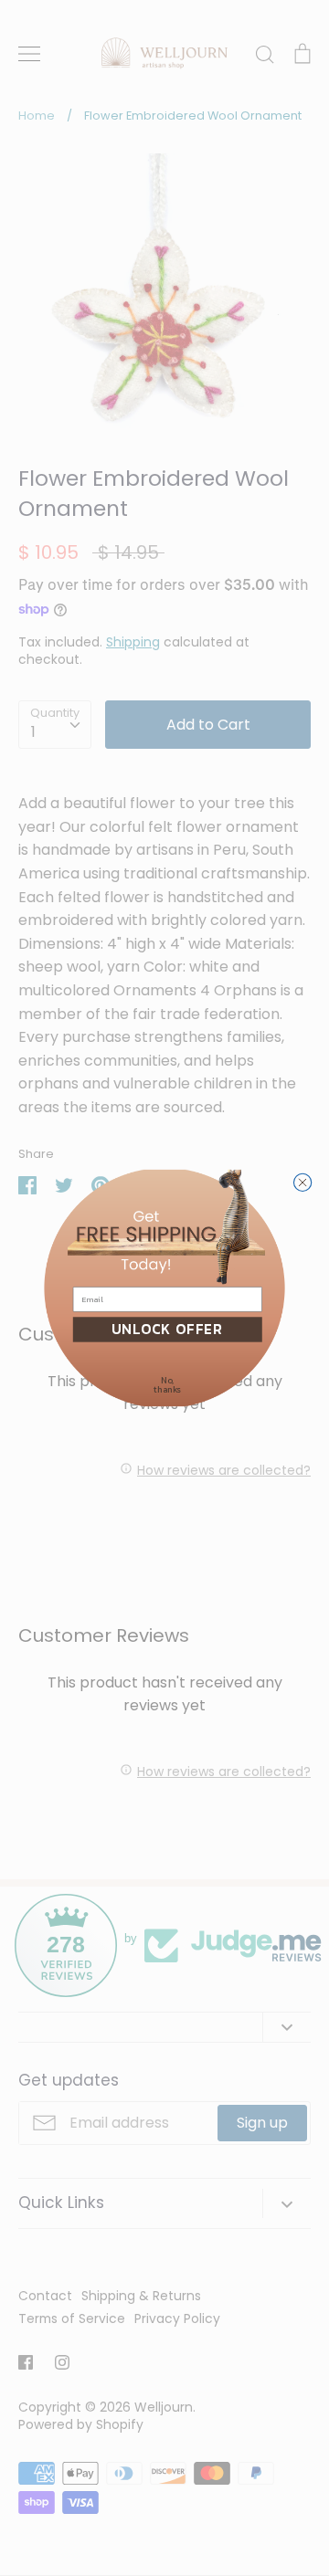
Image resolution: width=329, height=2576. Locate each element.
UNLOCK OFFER (167, 1329)
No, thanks (167, 1385)
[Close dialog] (302, 1182)
